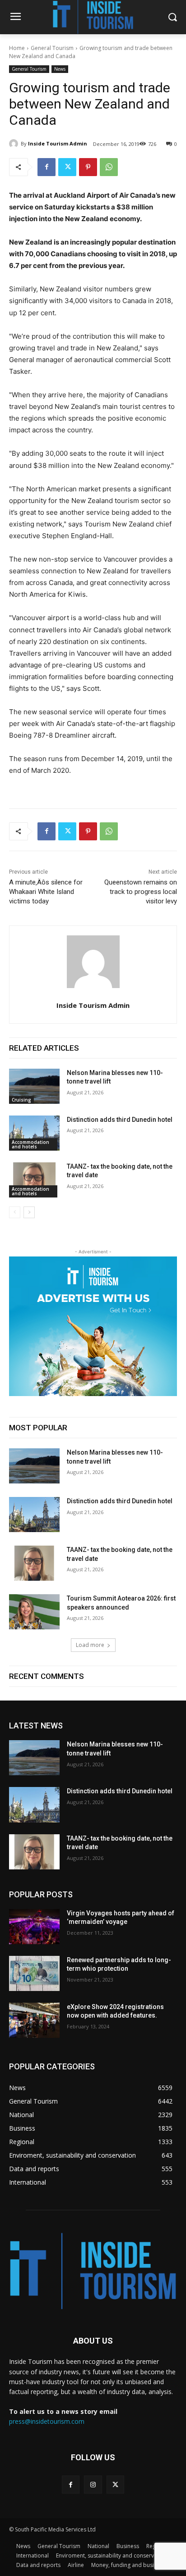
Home (17, 48)
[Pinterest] (88, 167)
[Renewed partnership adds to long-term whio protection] (34, 1973)
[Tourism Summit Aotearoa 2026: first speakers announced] (34, 1612)
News (60, 69)
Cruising (21, 1100)
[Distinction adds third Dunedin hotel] (34, 1133)
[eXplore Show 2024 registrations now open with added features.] (34, 2020)
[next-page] (29, 1212)
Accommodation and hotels (30, 1144)
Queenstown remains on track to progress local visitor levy (141, 892)
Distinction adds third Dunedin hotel (120, 1120)
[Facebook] (46, 167)
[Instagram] (93, 2484)
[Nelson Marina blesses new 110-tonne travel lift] (34, 1086)
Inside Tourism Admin (58, 143)
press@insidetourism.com (47, 2421)
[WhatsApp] (109, 167)
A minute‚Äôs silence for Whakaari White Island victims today (46, 892)
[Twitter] (67, 167)
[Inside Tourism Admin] (15, 144)
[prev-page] (15, 1212)
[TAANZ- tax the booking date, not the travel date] (34, 1180)
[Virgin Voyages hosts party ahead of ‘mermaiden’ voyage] (34, 1927)
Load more (90, 1645)
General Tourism (52, 48)
